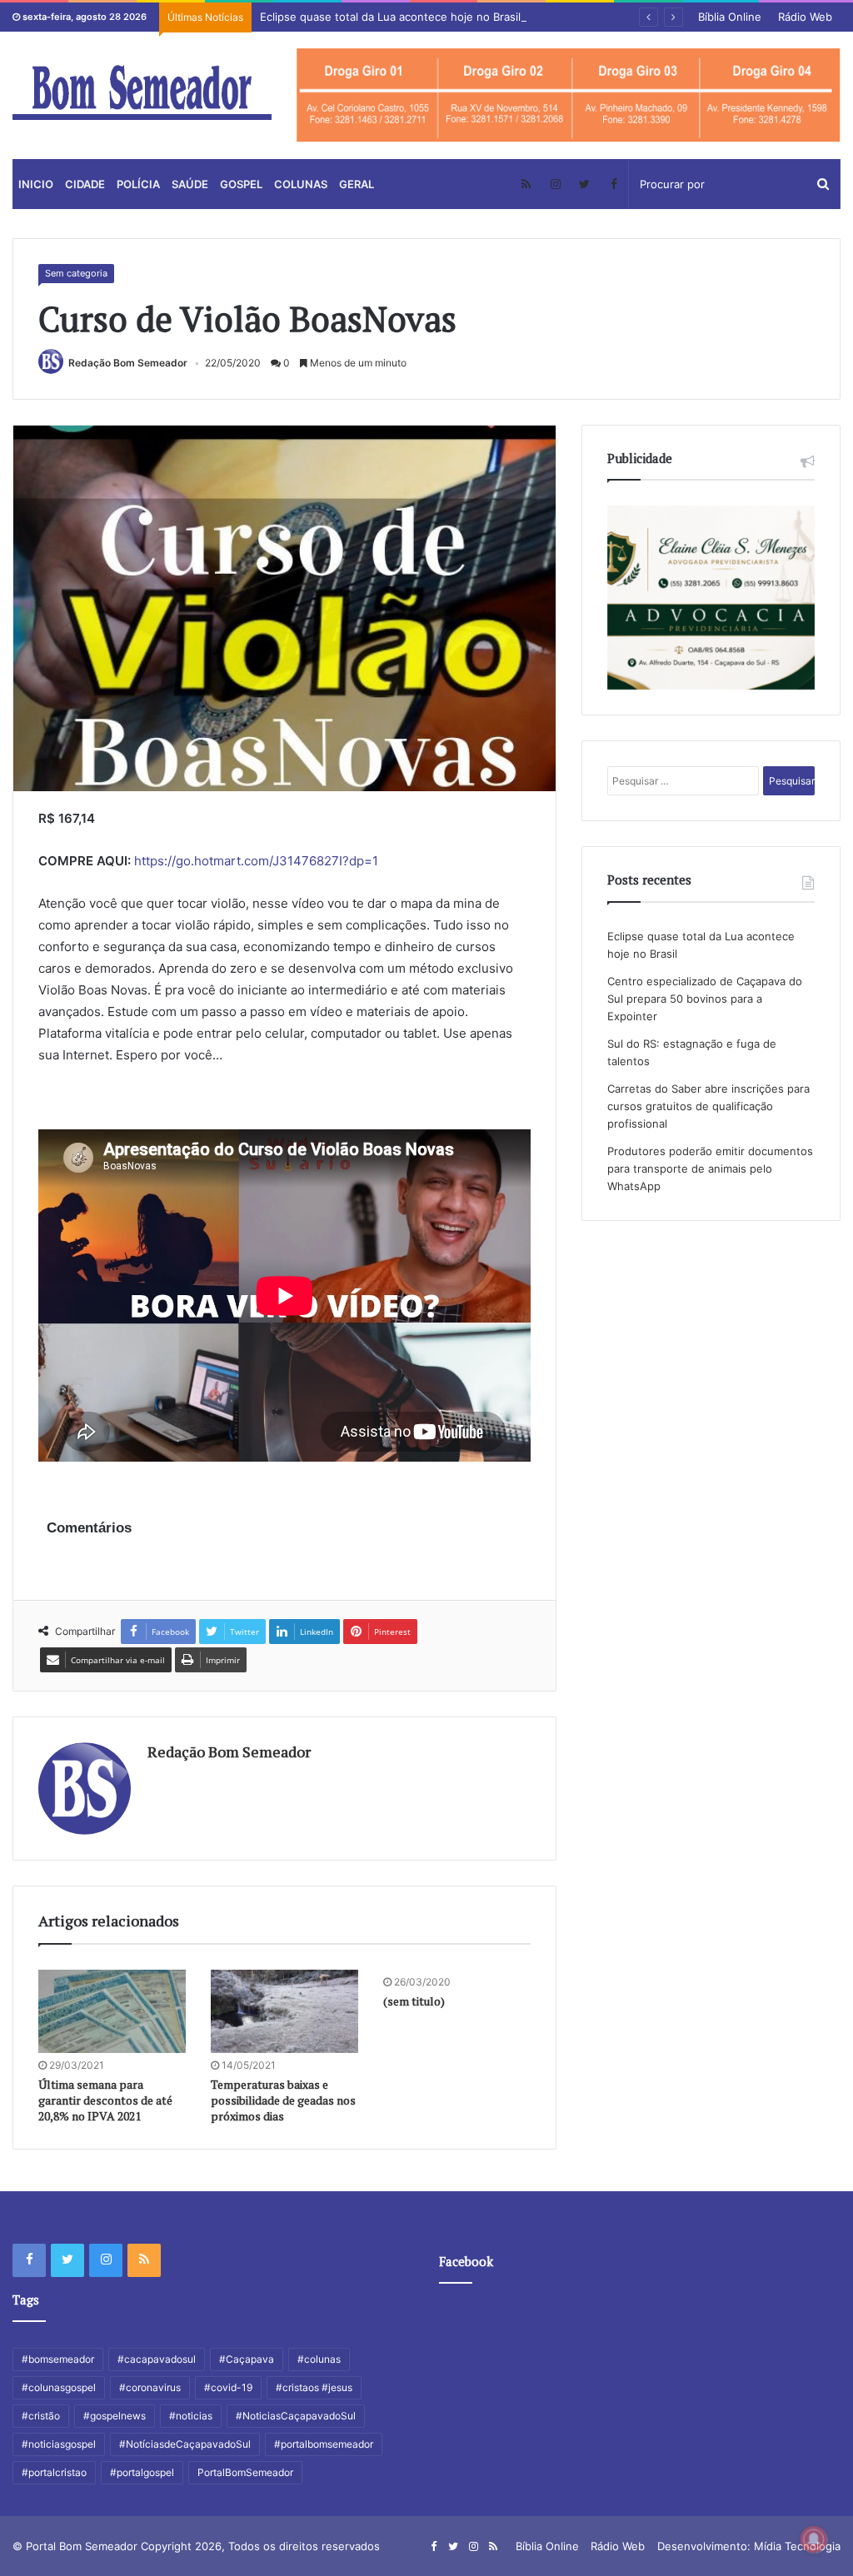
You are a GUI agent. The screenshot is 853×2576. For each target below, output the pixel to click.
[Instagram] (555, 184)
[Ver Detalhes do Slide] (569, 95)
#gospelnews (115, 2416)
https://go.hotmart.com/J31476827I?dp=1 (256, 861)
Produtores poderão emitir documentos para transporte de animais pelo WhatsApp (710, 1168)
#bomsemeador (58, 2359)
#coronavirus (150, 2387)
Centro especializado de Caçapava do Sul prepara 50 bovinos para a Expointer (705, 999)
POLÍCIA (138, 184)
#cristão (41, 2416)
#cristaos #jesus (314, 2387)
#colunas (319, 2359)
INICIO (36, 184)
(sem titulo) (414, 2001)
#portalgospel (142, 2472)
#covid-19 (228, 2387)
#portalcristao (54, 2472)
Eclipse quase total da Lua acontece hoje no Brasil (390, 17)
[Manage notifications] (814, 2539)
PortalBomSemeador (245, 2472)
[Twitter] (584, 184)
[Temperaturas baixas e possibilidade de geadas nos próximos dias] (284, 2011)
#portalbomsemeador (324, 2444)
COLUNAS (301, 184)
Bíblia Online (730, 17)
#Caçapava (247, 2359)
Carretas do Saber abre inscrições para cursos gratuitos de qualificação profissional (708, 1106)
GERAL (357, 184)
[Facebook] (614, 184)
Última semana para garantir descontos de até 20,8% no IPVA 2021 (105, 2100)
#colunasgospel (59, 2387)
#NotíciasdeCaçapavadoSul (185, 2444)
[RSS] (526, 184)
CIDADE (85, 184)
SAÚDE (190, 184)
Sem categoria (76, 273)
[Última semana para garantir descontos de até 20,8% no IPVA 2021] (112, 2011)
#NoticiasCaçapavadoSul (296, 2416)
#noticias (191, 2416)
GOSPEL (241, 184)
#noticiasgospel (59, 2444)
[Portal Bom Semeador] (142, 92)
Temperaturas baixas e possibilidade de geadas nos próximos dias (283, 2100)
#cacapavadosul (157, 2359)
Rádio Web (805, 17)
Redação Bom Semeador (128, 363)
